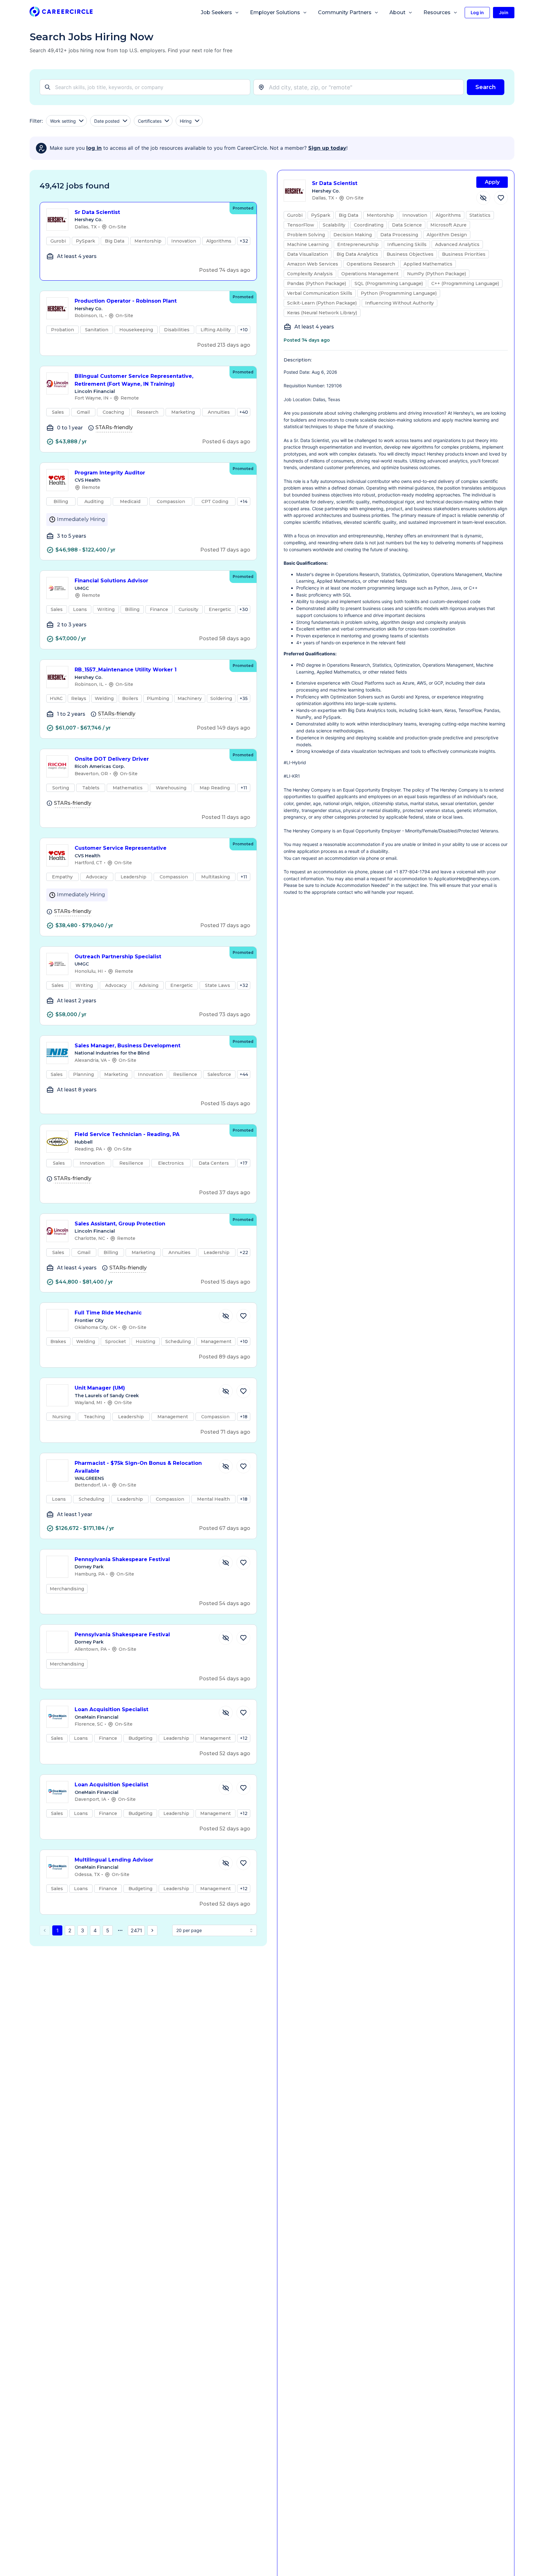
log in (94, 148)
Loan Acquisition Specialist (111, 1709)
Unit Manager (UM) (100, 1388)
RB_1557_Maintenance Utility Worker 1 (126, 670)
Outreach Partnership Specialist (118, 957)
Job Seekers (216, 12)
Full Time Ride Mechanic (108, 1313)
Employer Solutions (275, 12)
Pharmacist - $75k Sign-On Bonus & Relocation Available (138, 1467)
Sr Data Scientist (97, 212)
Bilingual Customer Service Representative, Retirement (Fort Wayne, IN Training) (134, 380)
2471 (136, 1930)
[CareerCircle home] (61, 13)
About (397, 12)
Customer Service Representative (121, 848)
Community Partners (345, 12)
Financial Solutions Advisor (111, 581)
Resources (437, 12)
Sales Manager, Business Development (127, 1046)
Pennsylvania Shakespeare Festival (122, 1559)
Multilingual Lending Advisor (114, 1860)
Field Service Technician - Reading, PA (127, 1134)
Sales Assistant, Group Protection (120, 1224)
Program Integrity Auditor (110, 473)
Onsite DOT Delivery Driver (112, 759)
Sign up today (327, 148)
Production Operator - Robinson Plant (126, 301)
